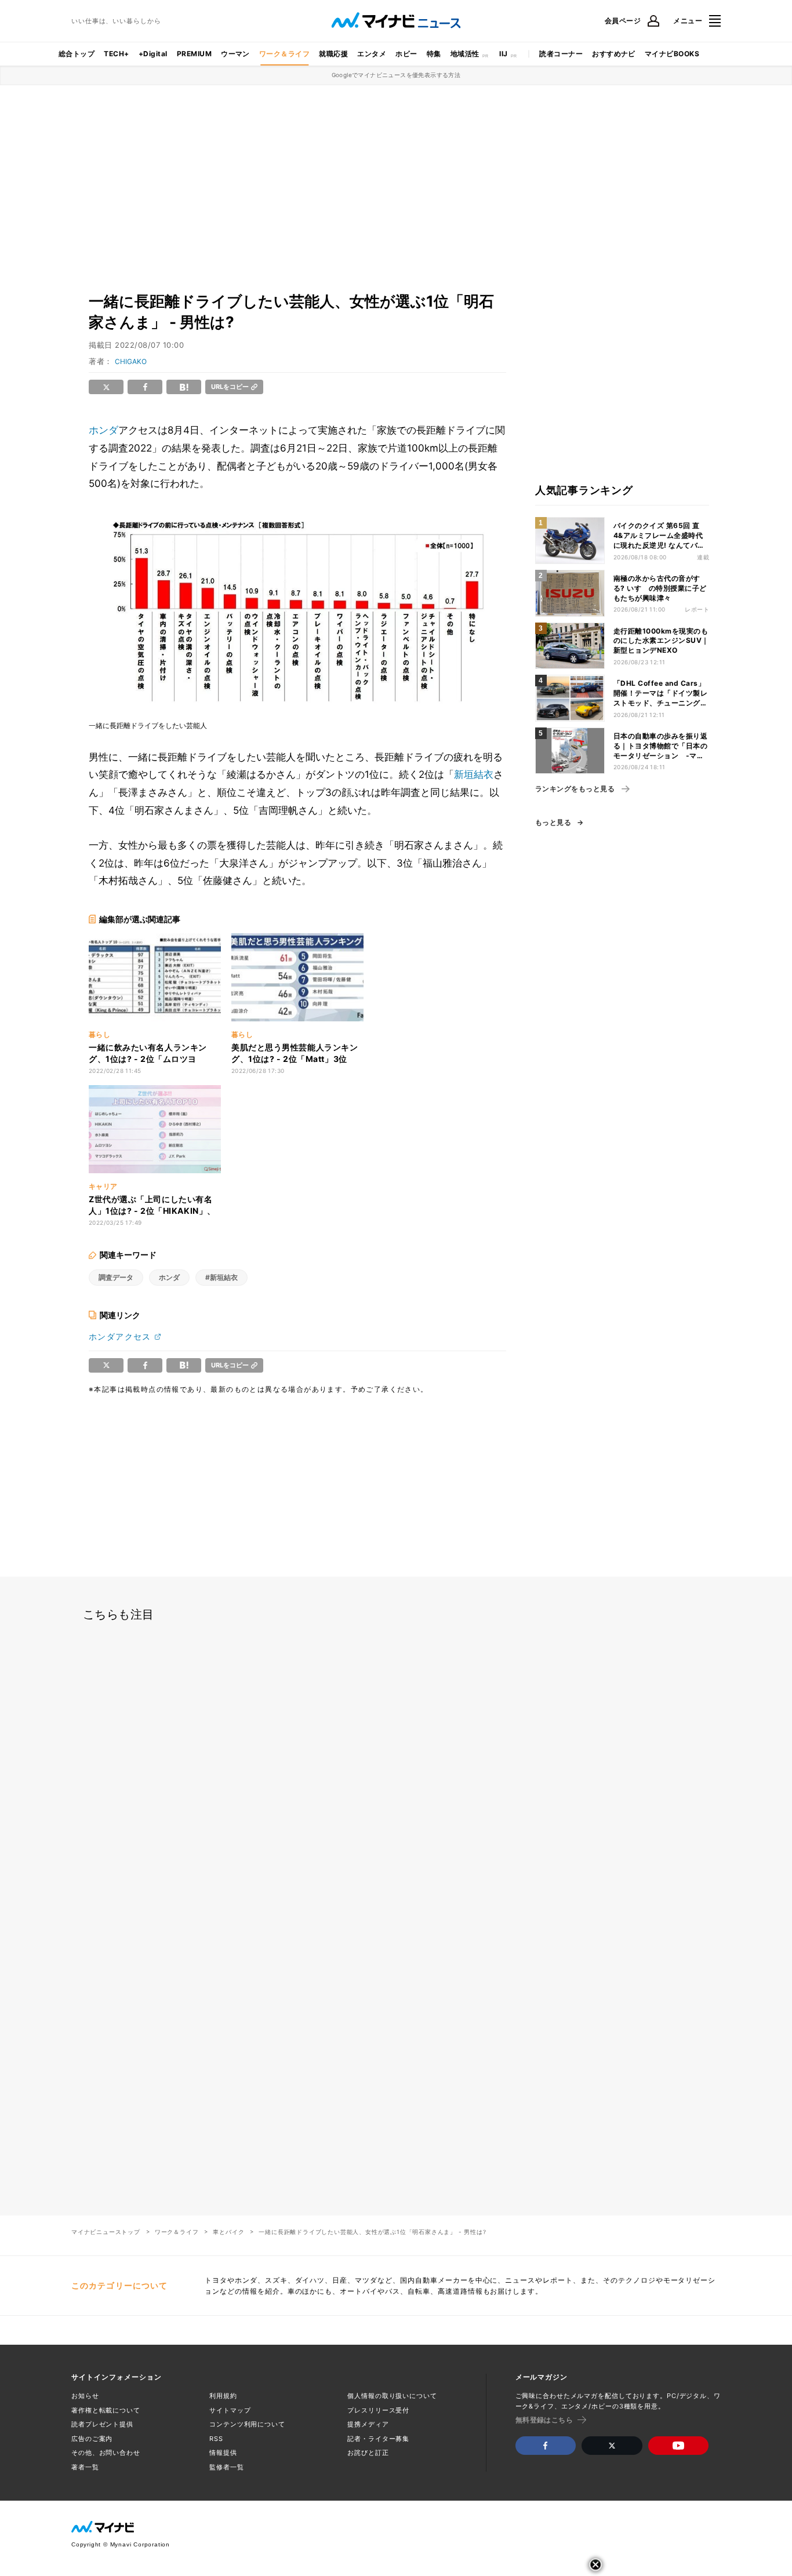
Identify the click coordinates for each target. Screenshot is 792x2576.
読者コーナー (561, 54)
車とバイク (228, 2232)
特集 (434, 54)
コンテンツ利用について (247, 2424)
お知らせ (85, 2396)
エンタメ (372, 54)
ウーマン (235, 54)
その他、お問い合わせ (106, 2453)
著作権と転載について (106, 2410)
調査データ (116, 1277)
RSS (216, 2439)
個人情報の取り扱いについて (392, 2396)
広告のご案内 (92, 2439)
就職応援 (333, 54)
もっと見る (553, 823)
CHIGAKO (131, 361)
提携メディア (368, 2424)
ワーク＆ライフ (284, 54)
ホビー (406, 54)
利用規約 (223, 2396)
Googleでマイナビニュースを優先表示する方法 (396, 75)
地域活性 (465, 54)
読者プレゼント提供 (102, 2424)
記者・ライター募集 (378, 2439)
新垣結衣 (474, 774)
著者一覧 (85, 2467)
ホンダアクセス (120, 1336)
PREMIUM (194, 54)
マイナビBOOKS (672, 54)
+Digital (153, 54)
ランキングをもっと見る (575, 789)
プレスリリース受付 (378, 2410)
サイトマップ (230, 2410)
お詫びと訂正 (368, 2453)
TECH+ (116, 54)
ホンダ (103, 430)
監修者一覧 (226, 2467)
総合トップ (77, 54)
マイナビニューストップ (106, 2232)
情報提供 (223, 2453)
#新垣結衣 (221, 1277)
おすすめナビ (614, 54)
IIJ (503, 54)
